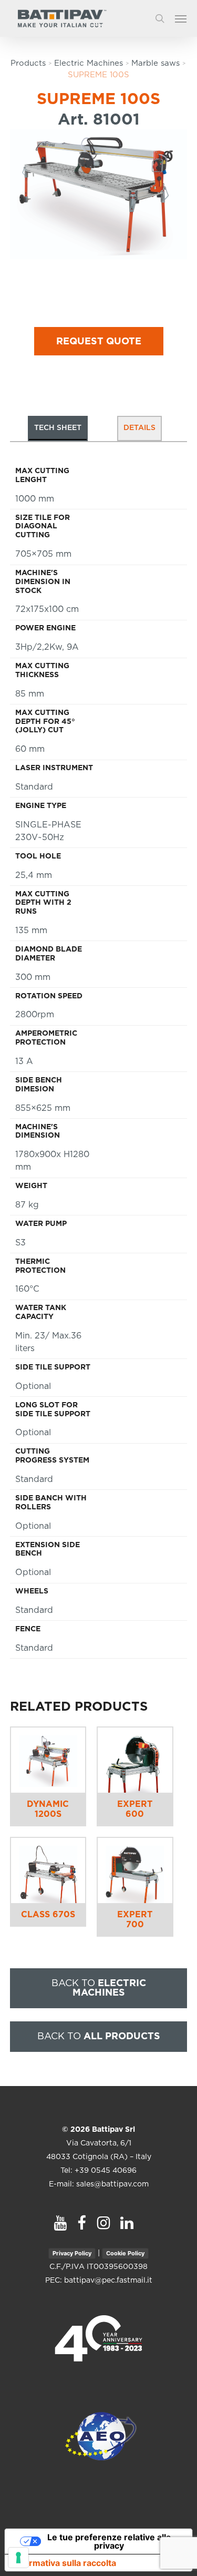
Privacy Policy (72, 2253)
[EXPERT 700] (135, 1870)
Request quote (99, 342)
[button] (186, 18)
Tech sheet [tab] (58, 428)
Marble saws (155, 63)
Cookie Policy (125, 2253)
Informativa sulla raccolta (65, 2563)
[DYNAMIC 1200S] (48, 1760)
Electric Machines (89, 63)
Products (28, 63)
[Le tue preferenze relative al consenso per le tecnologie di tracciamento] (18, 2558)
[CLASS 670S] (48, 1870)
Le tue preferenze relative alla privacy (109, 2541)
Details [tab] (139, 428)
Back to (99, 1988)
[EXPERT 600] (135, 1760)
